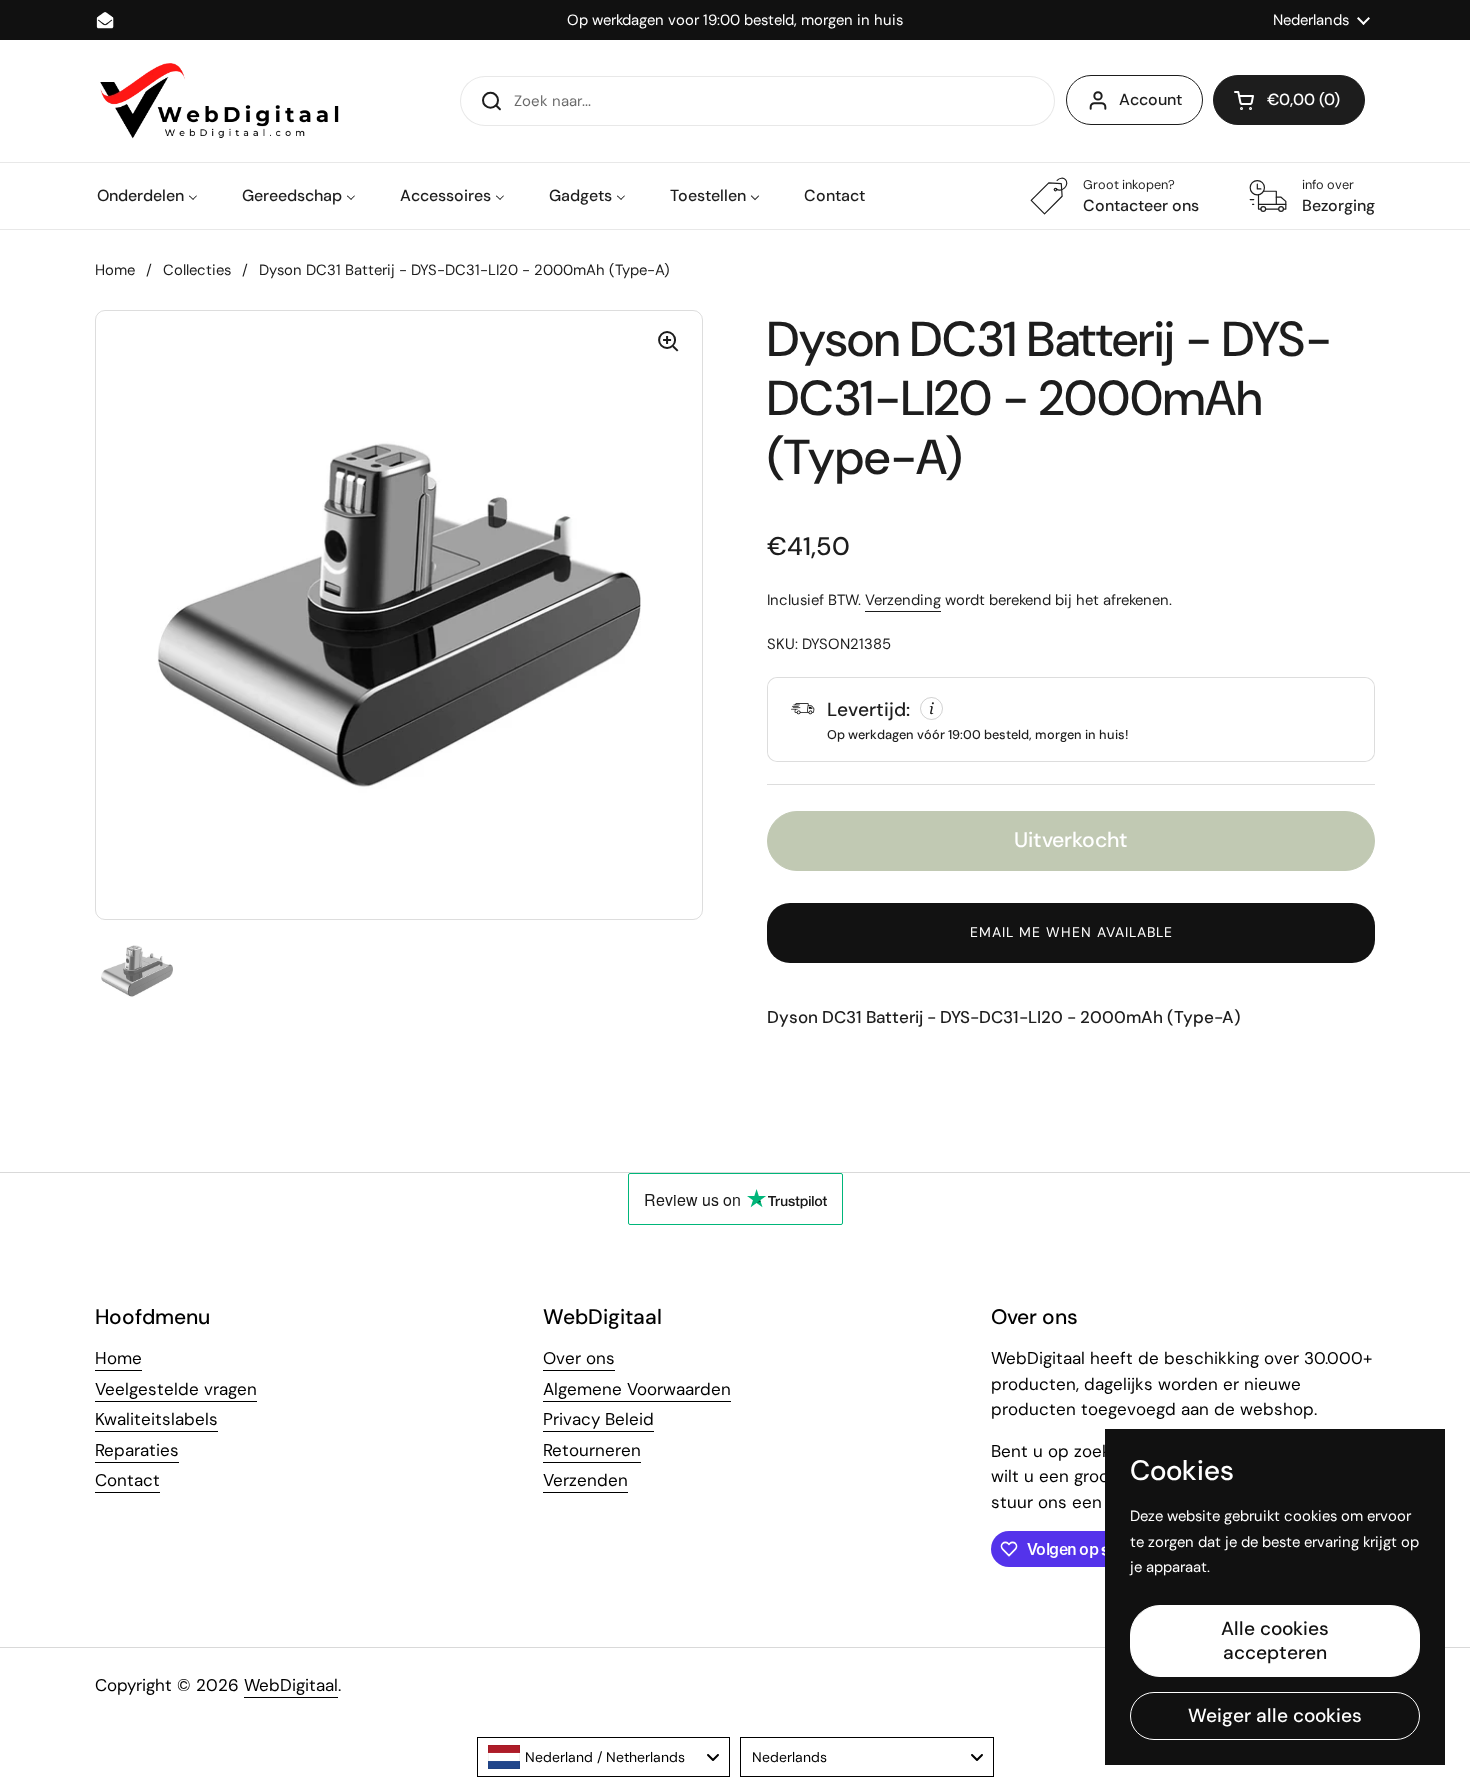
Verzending (903, 600)
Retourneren (592, 1450)
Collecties (197, 270)
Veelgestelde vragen (176, 1389)
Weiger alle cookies (1275, 1715)
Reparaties (137, 1450)
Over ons (579, 1358)
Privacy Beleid (598, 1419)
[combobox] (604, 1757)
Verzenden (585, 1480)
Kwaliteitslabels (156, 1419)
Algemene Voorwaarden (637, 1389)
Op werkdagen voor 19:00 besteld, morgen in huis (735, 20)
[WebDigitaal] (217, 101)
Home (115, 270)
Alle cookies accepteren (1275, 1640)
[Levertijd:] (1071, 719)
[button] (1289, 100)
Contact (127, 1480)
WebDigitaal (291, 1685)
